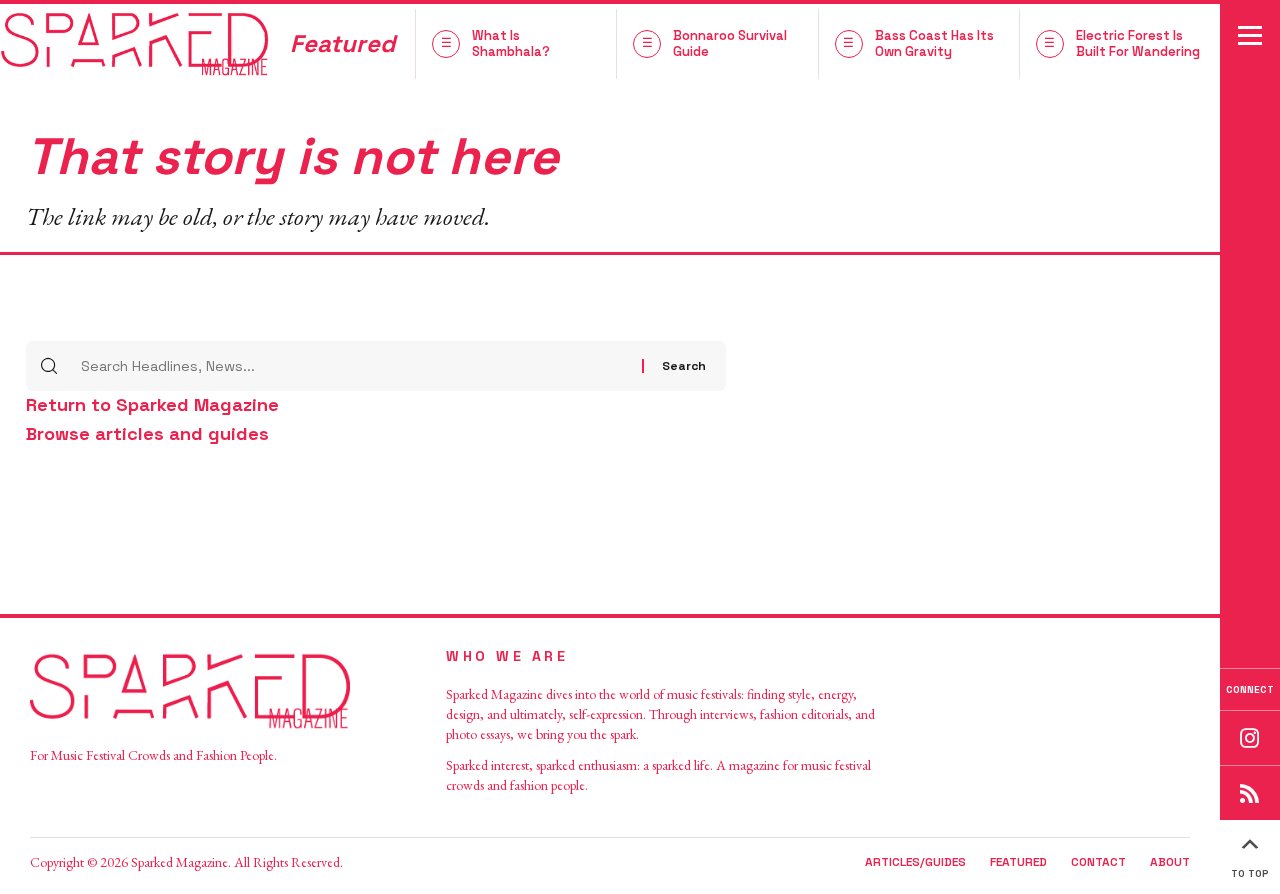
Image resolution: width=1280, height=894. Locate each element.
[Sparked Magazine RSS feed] (1250, 792)
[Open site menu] (1250, 35)
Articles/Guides (915, 862)
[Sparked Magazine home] (210, 691)
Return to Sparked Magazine (152, 404)
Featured (1018, 862)
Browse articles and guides (147, 433)
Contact (1098, 862)
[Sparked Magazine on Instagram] (1250, 737)
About (1170, 862)
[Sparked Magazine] (135, 43)
